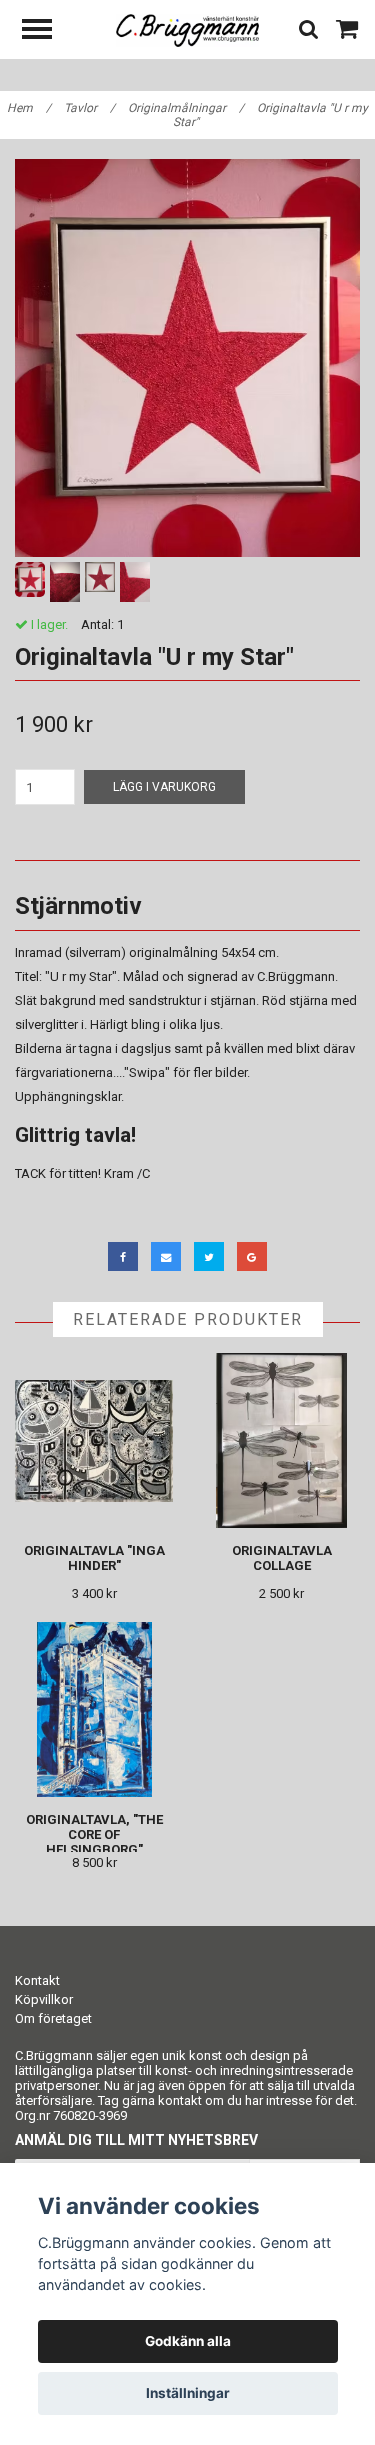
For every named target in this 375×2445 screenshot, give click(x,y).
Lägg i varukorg (164, 787)
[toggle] (47, 31)
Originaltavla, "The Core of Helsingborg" (94, 1834)
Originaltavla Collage (282, 1558)
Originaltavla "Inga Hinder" (94, 1558)
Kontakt (37, 1980)
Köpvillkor (44, 1999)
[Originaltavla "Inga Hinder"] (94, 1440)
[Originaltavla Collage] (282, 1440)
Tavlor (89, 108)
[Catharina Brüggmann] (187, 29)
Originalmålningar (186, 108)
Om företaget (53, 2018)
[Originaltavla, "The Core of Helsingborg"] (94, 1709)
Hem (29, 108)
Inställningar (188, 2393)
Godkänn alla (188, 2341)
